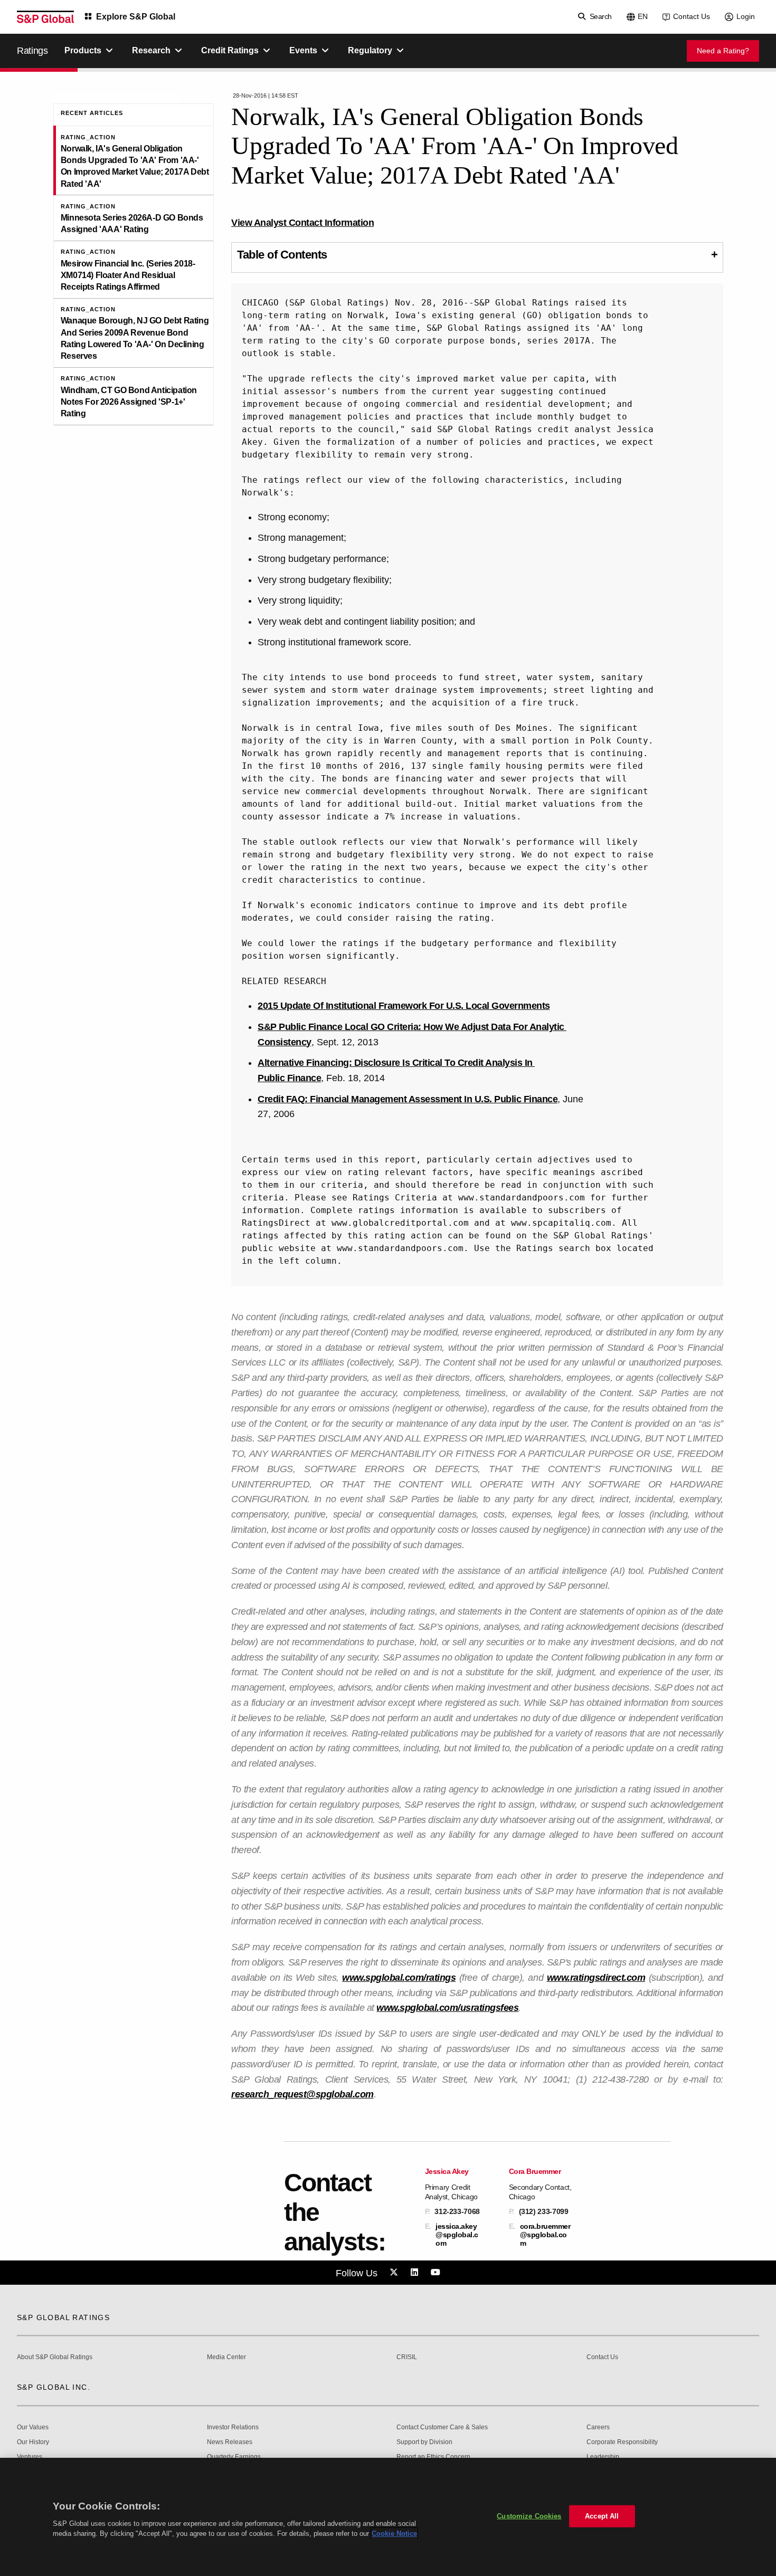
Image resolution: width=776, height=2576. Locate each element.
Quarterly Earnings (234, 2457)
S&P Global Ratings (63, 2317)
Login (746, 16)
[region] (388, 2517)
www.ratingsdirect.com (596, 1978)
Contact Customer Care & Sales (442, 2427)
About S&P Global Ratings (55, 2357)
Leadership (603, 2457)
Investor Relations (233, 2427)
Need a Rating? (723, 51)
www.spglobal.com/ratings (399, 1978)
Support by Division (424, 2442)
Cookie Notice (394, 2534)
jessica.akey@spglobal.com (457, 2235)
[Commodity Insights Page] (395, 2273)
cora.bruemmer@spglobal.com (545, 2235)
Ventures (30, 2457)
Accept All (602, 2516)
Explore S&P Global (136, 17)
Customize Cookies (529, 2516)
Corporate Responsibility (622, 2442)
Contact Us (692, 16)
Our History (33, 2442)
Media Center (226, 2357)
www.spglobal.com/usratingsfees (447, 2008)
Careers (598, 2427)
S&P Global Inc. (54, 2387)
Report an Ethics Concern (433, 2457)
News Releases (230, 2442)
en (643, 16)
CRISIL (407, 2357)
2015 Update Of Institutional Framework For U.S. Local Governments (404, 1006)
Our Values (33, 2427)
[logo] (45, 17)
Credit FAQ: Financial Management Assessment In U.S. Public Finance (408, 1099)
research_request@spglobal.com (302, 2094)
